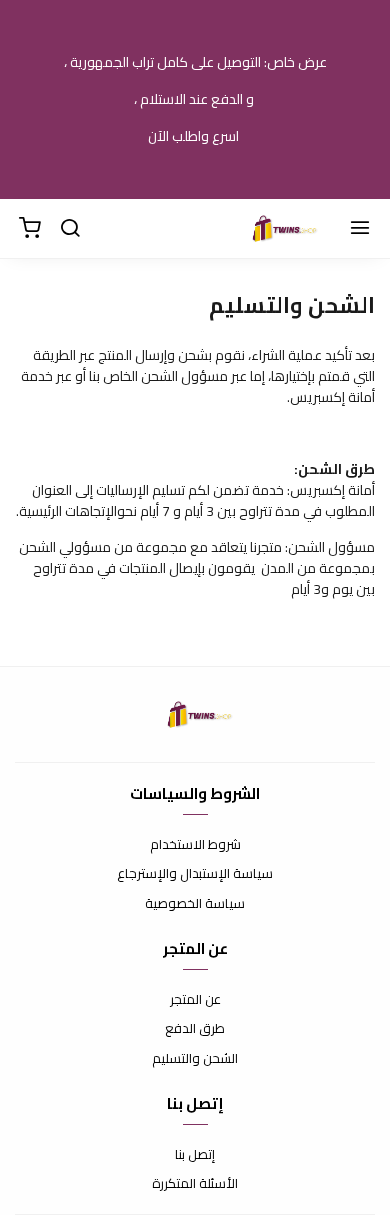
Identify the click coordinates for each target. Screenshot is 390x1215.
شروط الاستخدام (195, 845)
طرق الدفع (195, 1029)
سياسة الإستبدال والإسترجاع (195, 874)
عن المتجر (195, 1000)
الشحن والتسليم (195, 1059)
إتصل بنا (195, 1155)
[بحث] (70, 229)
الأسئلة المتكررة (195, 1184)
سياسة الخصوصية (195, 904)
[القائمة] (360, 229)
